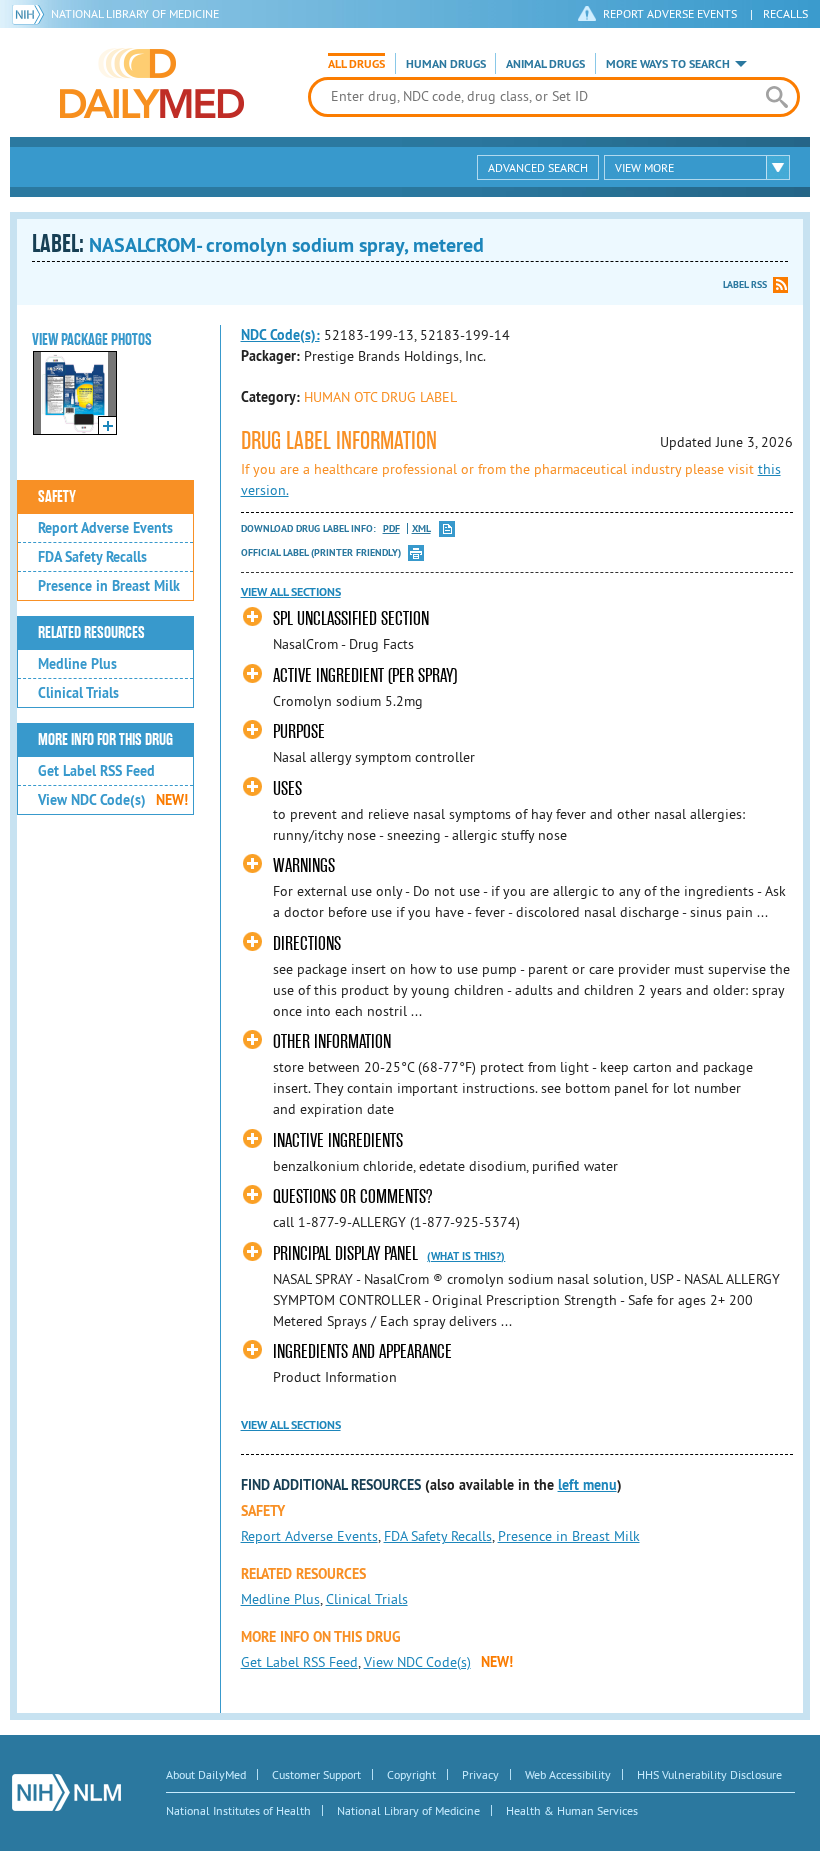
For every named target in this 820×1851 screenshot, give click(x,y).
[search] (777, 97)
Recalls (785, 13)
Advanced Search (538, 167)
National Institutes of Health (238, 1810)
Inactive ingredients (338, 1140)
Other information (332, 1041)
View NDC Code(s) (113, 800)
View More (644, 167)
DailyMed (152, 83)
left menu (587, 1485)
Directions (307, 943)
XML (421, 528)
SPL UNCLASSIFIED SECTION (351, 618)
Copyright (411, 1774)
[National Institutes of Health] (31, 14)
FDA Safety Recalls (92, 557)
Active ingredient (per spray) (365, 675)
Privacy (480, 1774)
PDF (391, 528)
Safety (57, 497)
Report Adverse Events (105, 528)
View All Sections (291, 592)
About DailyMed (206, 1774)
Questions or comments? (352, 1196)
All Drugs (356, 64)
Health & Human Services (572, 1810)
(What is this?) (466, 1256)
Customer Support (316, 1774)
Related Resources (91, 633)
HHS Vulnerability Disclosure (709, 1774)
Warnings (304, 865)
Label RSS (745, 284)
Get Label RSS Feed (96, 771)
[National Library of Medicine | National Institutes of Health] (66, 1792)
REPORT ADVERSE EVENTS (670, 13)
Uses (287, 788)
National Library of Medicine (135, 13)
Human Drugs (446, 64)
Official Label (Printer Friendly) (321, 552)
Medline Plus (77, 664)
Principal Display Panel (347, 1253)
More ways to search (668, 64)
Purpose (299, 731)
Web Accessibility (568, 1774)
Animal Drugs (545, 64)
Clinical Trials (78, 693)
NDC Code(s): (280, 335)
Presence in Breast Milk (109, 586)
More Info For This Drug (105, 740)
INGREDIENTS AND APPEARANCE (362, 1351)
